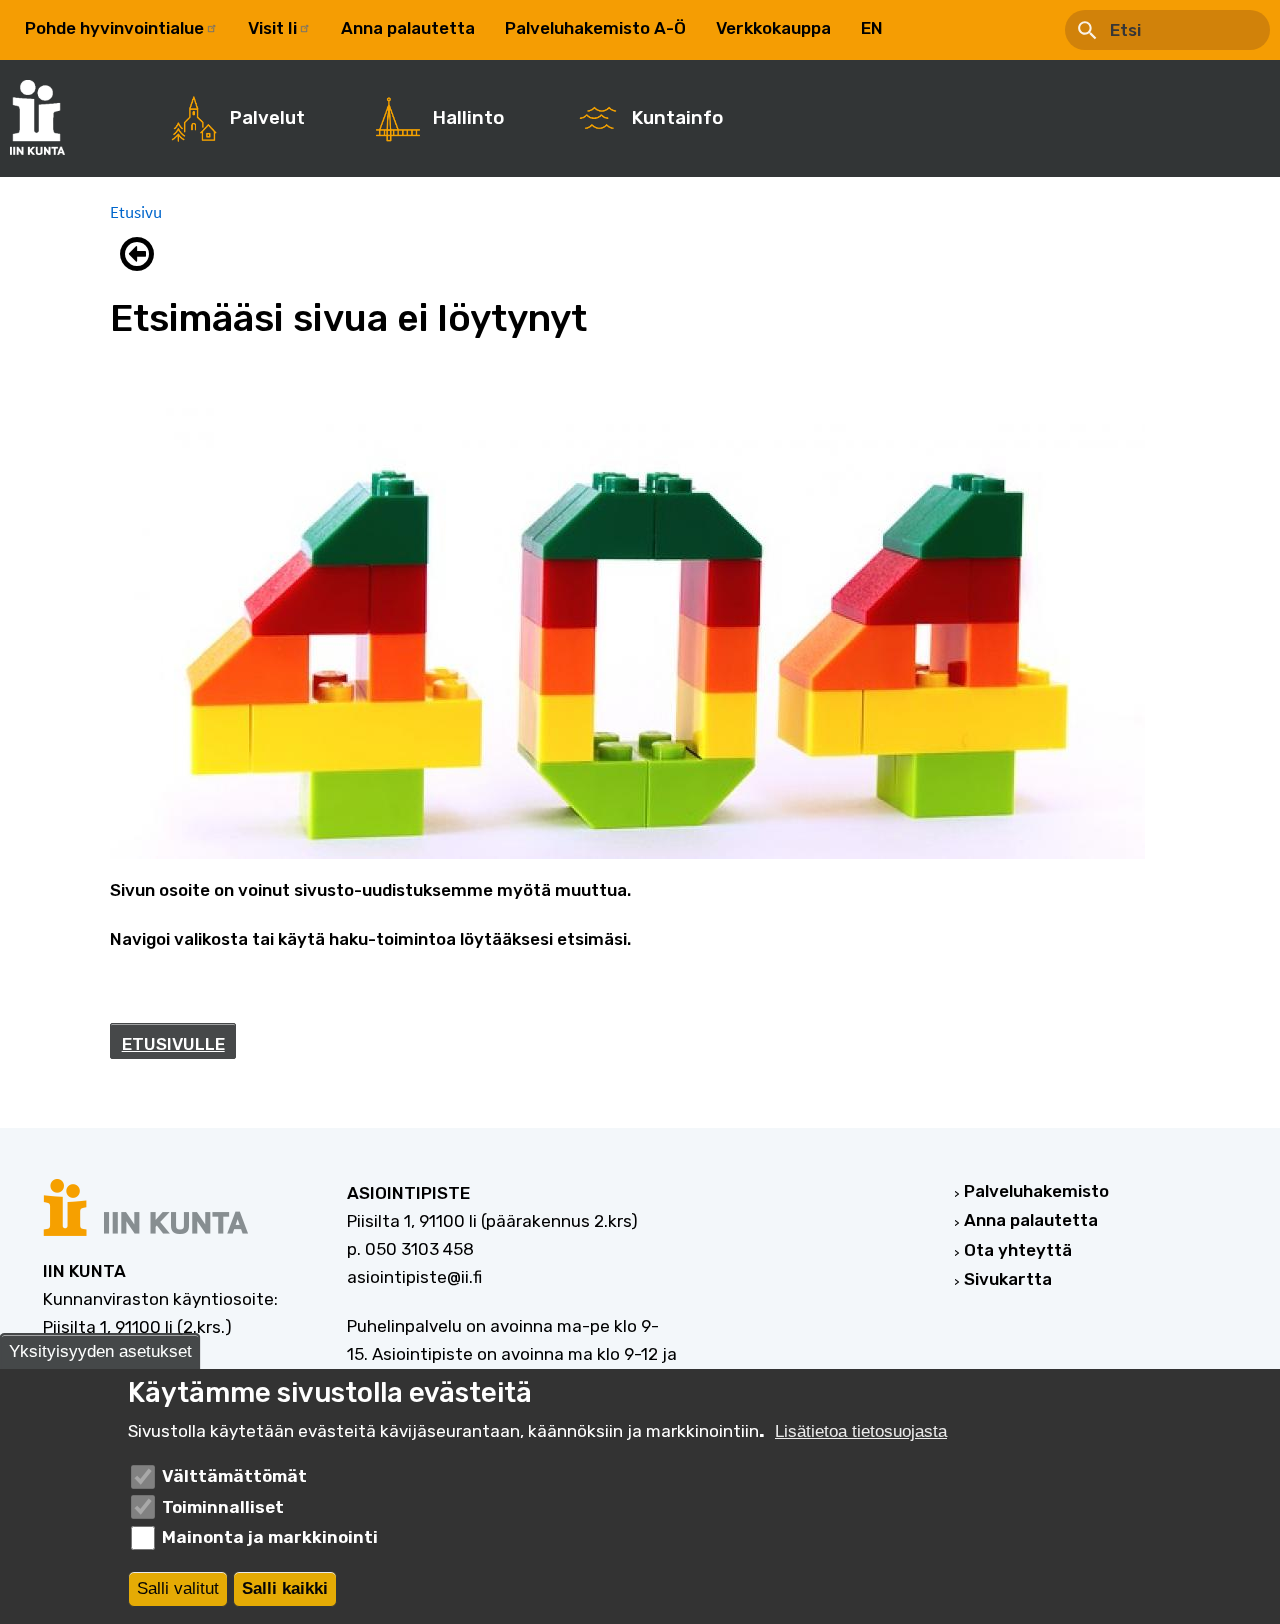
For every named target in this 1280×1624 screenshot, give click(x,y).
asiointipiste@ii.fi (414, 1277)
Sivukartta (1008, 1279)
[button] (142, 254)
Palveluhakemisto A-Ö (595, 28)
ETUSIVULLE (173, 1044)
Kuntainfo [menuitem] (677, 118)
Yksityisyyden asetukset (100, 1351)
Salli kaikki (285, 1588)
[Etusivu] (47, 117)
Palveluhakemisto (1036, 1191)
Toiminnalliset (223, 1507)
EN (872, 28)
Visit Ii (272, 28)
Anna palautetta (408, 28)
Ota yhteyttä (1018, 1250)
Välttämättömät (234, 1476)
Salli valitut (178, 1588)
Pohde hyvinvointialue (114, 28)
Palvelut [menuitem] (267, 118)
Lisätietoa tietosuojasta (861, 1431)
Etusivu (136, 212)
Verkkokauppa (773, 28)
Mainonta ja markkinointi (270, 1537)
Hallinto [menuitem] (468, 118)
